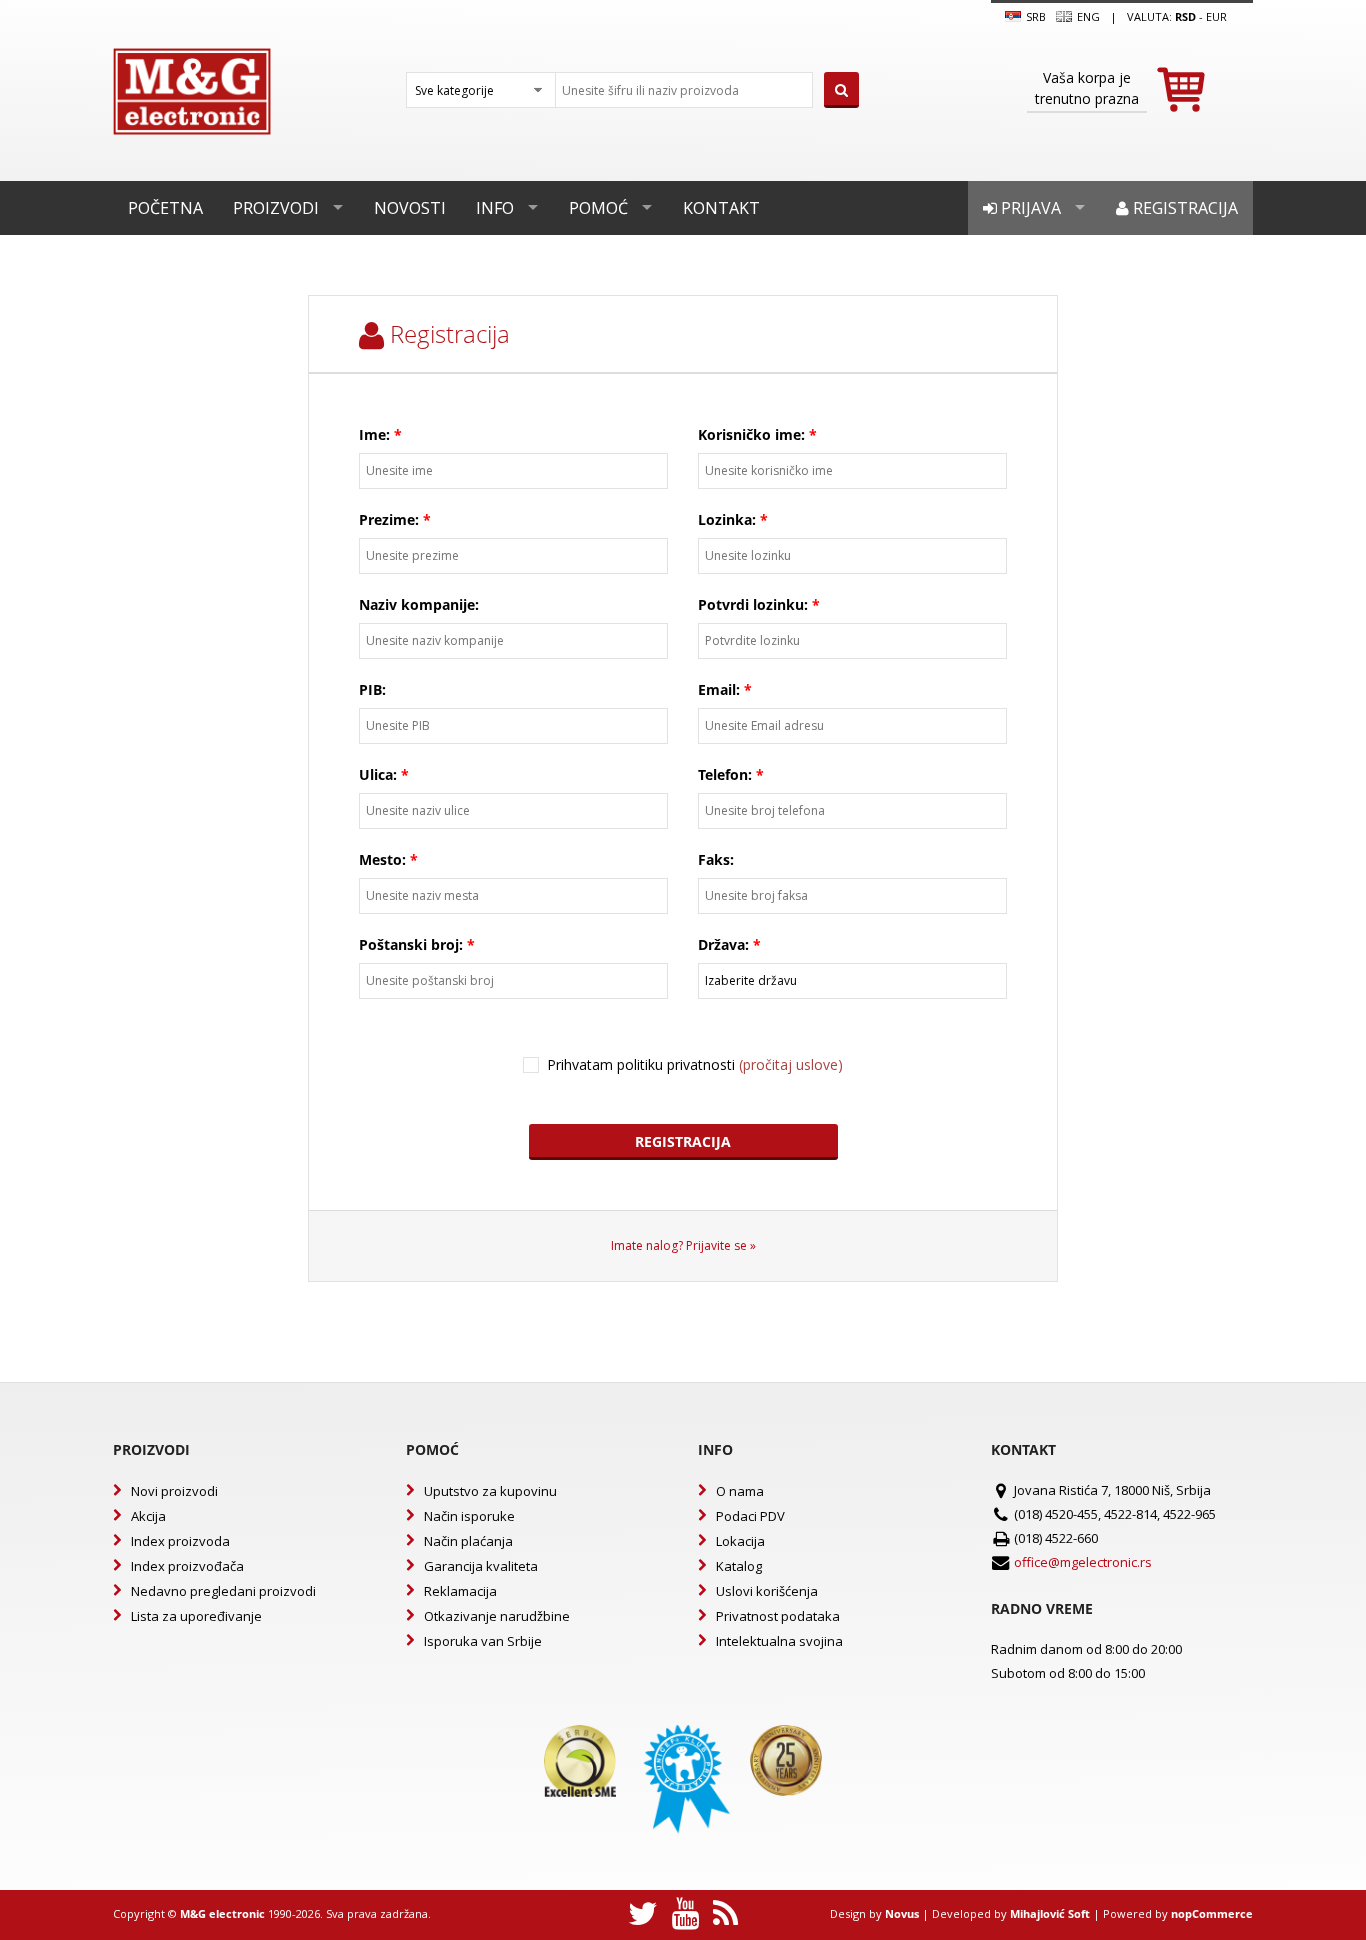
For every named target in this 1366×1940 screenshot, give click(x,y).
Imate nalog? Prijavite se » (683, 1245)
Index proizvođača (187, 1566)
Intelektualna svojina (779, 1641)
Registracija (1183, 208)
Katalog (739, 1566)
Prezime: (389, 519)
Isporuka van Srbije (483, 1641)
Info (495, 208)
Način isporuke (469, 1516)
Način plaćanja (468, 1541)
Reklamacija (460, 1591)
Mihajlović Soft (1050, 1913)
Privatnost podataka (778, 1616)
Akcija (148, 1516)
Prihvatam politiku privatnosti (695, 1064)
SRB (1034, 16)
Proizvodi (276, 208)
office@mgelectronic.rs (1083, 1562)
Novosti (410, 208)
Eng (1087, 16)
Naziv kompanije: (419, 604)
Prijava (1029, 208)
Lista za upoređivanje (196, 1616)
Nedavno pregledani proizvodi (223, 1591)
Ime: (374, 434)
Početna (165, 208)
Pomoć (598, 208)
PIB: (372, 689)
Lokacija (740, 1541)
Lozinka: (727, 519)
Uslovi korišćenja (767, 1591)
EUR (1216, 16)
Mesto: (382, 859)
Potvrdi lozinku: (753, 604)
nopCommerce (1212, 1913)
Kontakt (721, 208)
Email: (719, 689)
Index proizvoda (180, 1541)
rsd (1185, 16)
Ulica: (378, 774)
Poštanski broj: (411, 944)
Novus (902, 1913)
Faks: (716, 859)
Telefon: (725, 774)
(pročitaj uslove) (791, 1064)
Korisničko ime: (751, 434)
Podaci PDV (750, 1516)
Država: (723, 944)
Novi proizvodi (174, 1491)
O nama (740, 1491)
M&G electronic (222, 1913)
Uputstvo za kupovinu (490, 1491)
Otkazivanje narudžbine (497, 1616)
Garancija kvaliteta (481, 1566)
